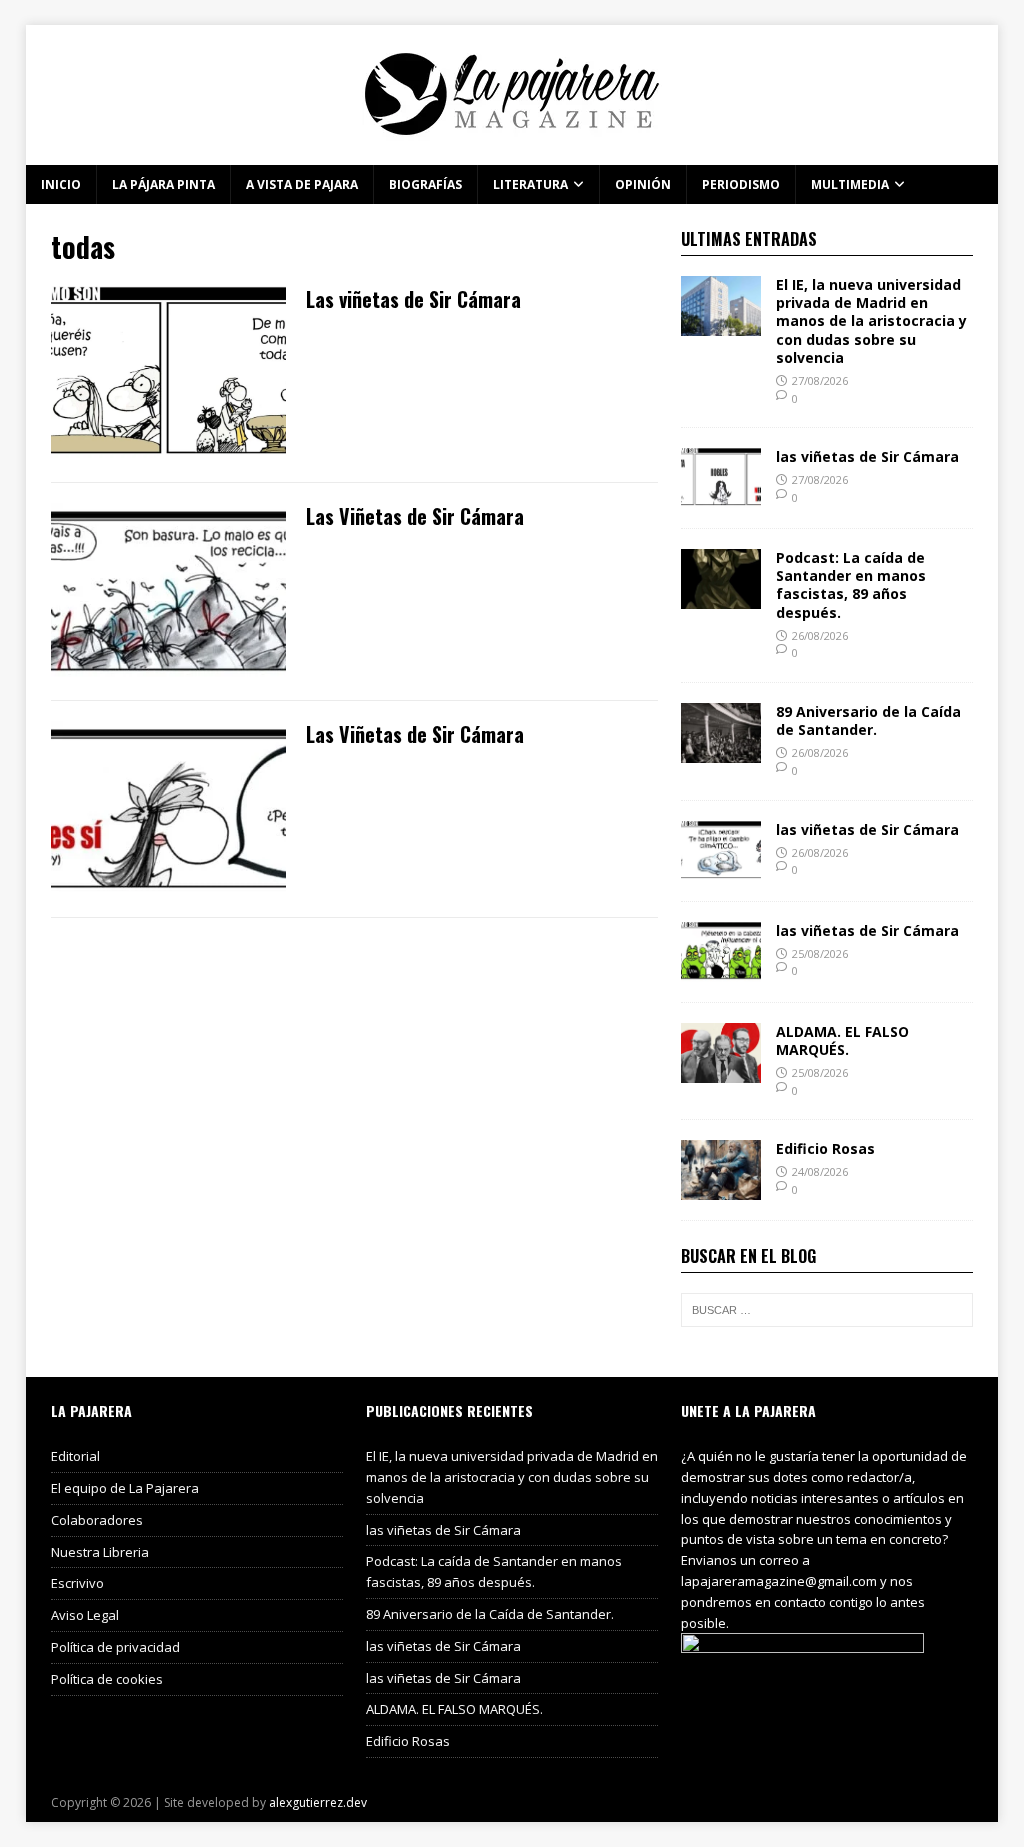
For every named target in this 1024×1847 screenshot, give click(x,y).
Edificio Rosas (825, 1148)
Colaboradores (97, 1520)
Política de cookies (107, 1679)
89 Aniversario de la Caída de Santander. (868, 720)
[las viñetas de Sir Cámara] (721, 496)
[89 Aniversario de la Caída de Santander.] (721, 751)
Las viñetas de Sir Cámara (413, 299)
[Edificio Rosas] (721, 1188)
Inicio (61, 184)
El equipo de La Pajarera (125, 1488)
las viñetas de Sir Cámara (867, 456)
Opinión (643, 184)
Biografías (425, 184)
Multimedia (850, 184)
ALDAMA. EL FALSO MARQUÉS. (842, 1040)
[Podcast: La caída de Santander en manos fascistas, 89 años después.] (721, 597)
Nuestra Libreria (100, 1552)
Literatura (530, 184)
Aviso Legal (85, 1615)
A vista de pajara (302, 184)
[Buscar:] (827, 1310)
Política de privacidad (115, 1647)
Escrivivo (77, 1583)
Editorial (75, 1456)
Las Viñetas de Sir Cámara (415, 516)
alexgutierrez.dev (318, 1802)
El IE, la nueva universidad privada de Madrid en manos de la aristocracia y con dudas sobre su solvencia (871, 321)
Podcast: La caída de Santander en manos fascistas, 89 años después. (851, 585)
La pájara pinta (163, 184)
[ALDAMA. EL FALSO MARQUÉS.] (721, 1070)
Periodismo (741, 184)
